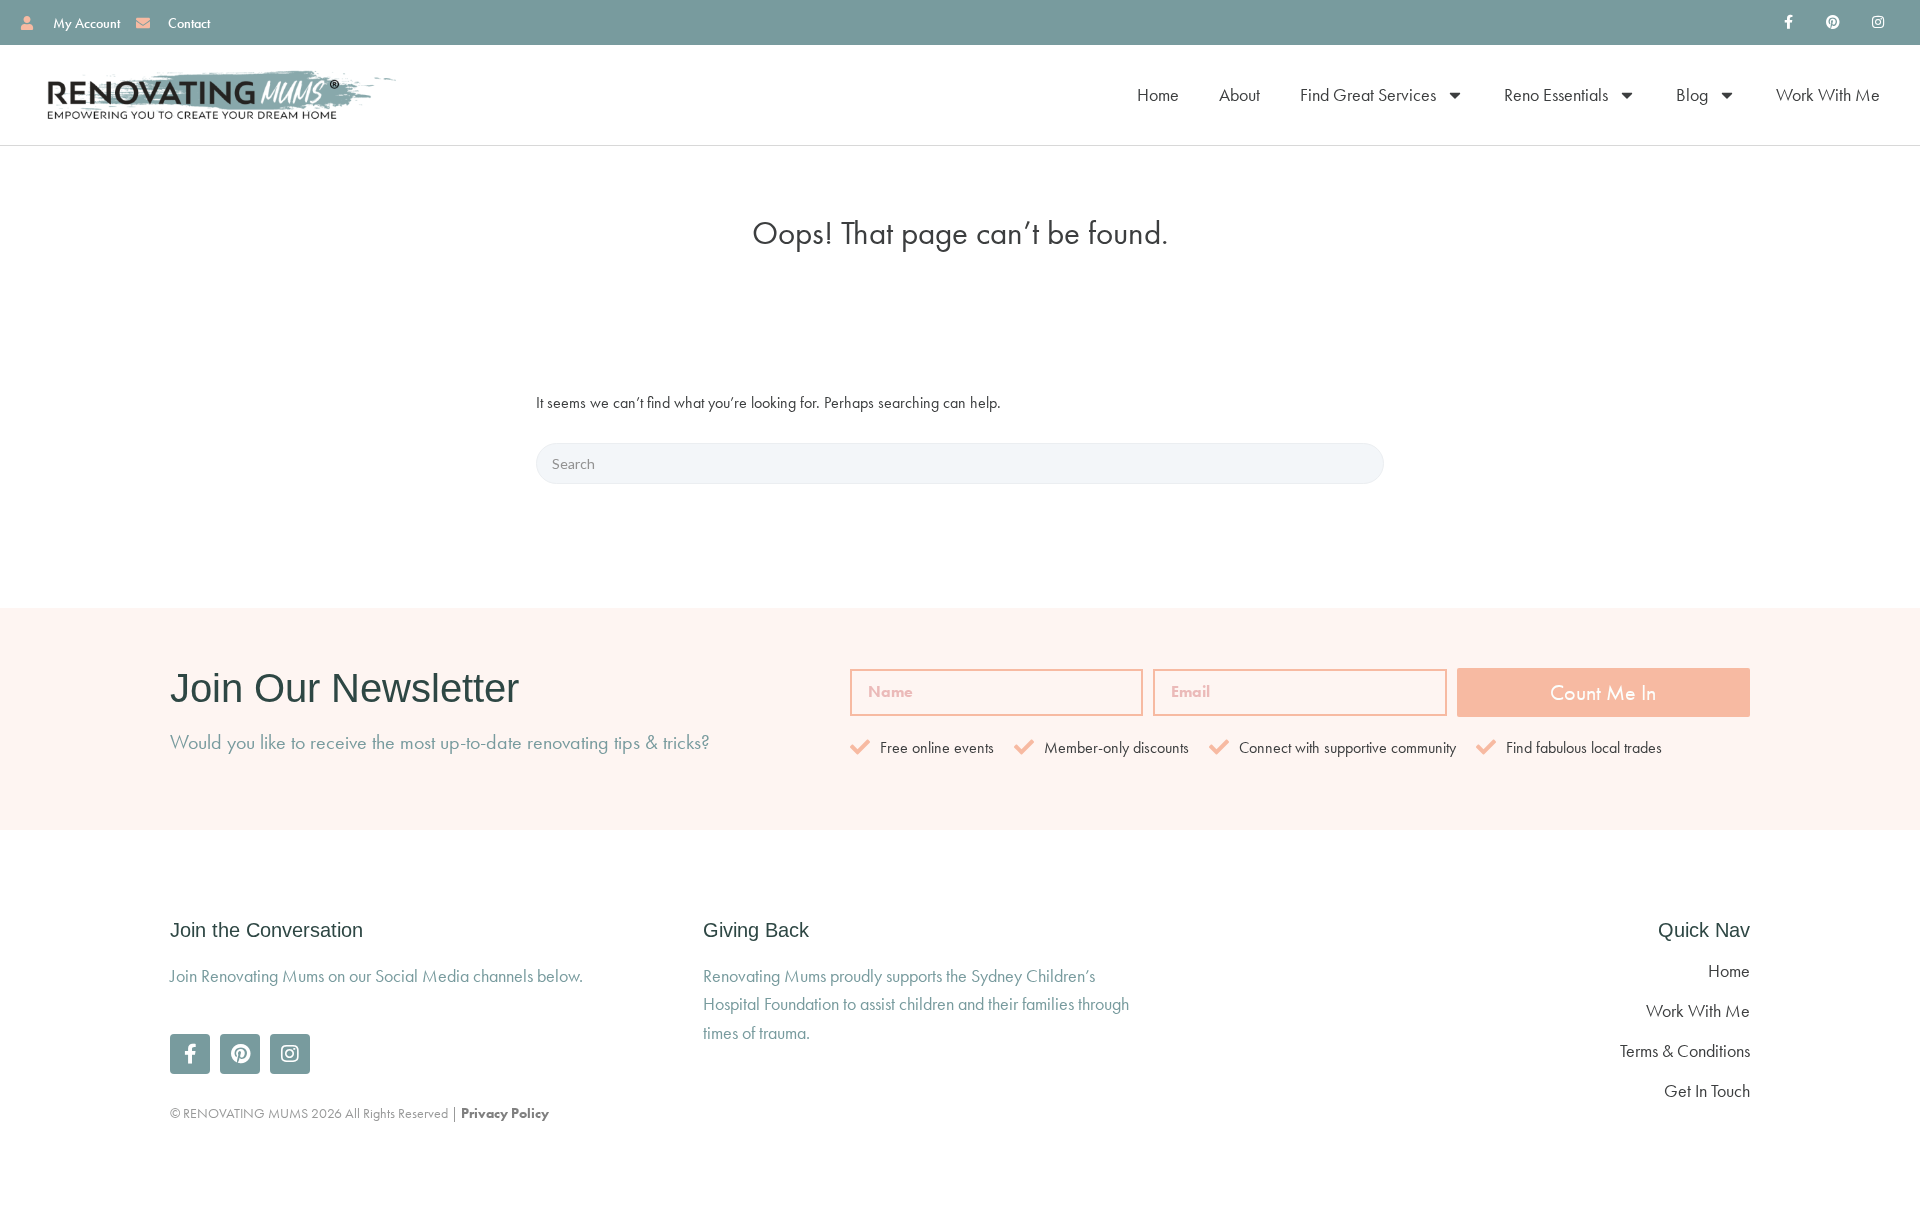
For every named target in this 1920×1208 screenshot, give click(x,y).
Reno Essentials (1556, 94)
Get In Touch (1707, 1090)
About (1239, 94)
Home (1158, 94)
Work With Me (1828, 94)
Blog (1692, 94)
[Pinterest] (1832, 22)
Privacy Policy (505, 1113)
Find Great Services (1368, 94)
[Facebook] (1788, 22)
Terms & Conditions (1685, 1050)
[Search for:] (960, 463)
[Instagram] (1877, 22)
